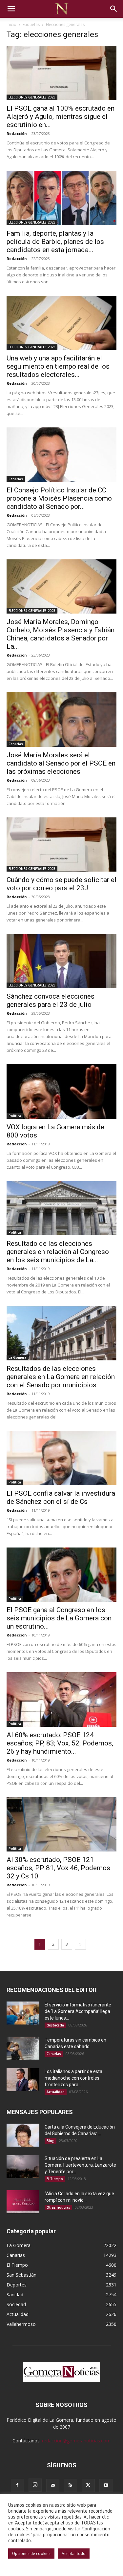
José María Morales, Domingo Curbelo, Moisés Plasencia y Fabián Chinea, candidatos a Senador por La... (61, 634)
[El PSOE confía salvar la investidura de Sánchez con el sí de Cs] (61, 1458)
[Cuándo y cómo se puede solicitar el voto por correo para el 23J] (61, 844)
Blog (51, 2141)
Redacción (17, 133)
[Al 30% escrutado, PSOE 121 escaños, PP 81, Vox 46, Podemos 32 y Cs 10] (61, 1824)
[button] (11, 9)
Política (15, 1116)
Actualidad (56, 2092)
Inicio (11, 24)
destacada (55, 2025)
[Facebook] (17, 2485)
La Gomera (17, 1357)
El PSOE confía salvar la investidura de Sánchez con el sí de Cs (61, 1497)
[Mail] (53, 2485)
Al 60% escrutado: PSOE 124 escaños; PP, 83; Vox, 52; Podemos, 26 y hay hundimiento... (60, 1743)
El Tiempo (55, 2179)
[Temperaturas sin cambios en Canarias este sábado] (23, 2048)
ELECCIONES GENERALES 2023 (32, 97)
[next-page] (80, 1944)
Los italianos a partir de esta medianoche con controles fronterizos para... (73, 2078)
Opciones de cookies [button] (31, 2554)
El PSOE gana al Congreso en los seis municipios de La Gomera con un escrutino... (59, 1618)
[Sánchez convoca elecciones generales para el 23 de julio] (61, 961)
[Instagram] (35, 2485)
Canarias (16, 479)
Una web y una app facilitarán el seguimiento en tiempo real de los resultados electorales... (58, 366)
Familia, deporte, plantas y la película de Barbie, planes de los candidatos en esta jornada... (55, 242)
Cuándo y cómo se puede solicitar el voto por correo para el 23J (61, 884)
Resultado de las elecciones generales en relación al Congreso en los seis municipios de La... (58, 1252)
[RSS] (71, 2485)
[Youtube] (106, 2485)
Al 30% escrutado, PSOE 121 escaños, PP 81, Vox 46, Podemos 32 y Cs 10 (58, 1868)
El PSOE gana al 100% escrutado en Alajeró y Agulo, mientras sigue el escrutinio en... (61, 117)
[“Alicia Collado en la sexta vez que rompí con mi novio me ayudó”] (23, 2202)
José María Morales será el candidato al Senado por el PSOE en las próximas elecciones (61, 763)
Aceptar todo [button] (74, 2554)
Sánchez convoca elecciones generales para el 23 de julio (51, 1000)
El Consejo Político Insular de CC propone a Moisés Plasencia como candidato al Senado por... (59, 498)
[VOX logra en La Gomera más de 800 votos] (61, 1091)
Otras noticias (58, 2207)
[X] (88, 2485)
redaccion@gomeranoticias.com (76, 2441)
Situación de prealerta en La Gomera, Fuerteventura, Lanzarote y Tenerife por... (80, 2165)
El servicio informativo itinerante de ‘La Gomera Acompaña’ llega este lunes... (78, 2011)
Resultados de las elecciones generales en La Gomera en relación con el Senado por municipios (61, 1377)
